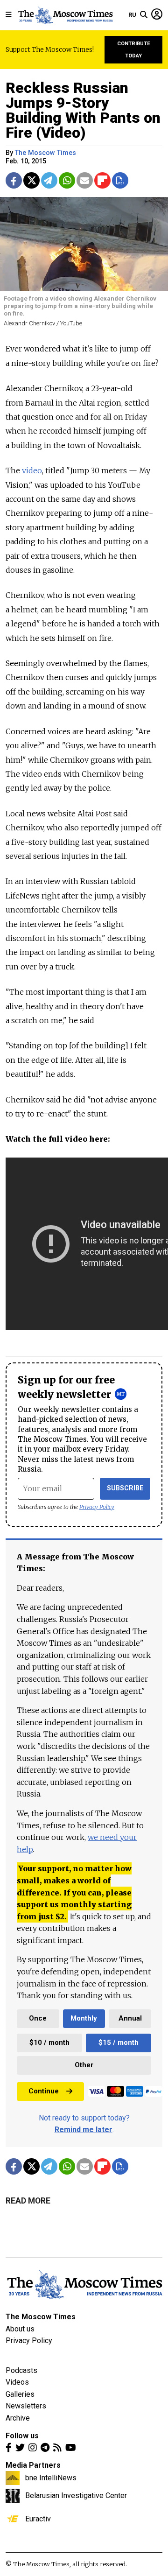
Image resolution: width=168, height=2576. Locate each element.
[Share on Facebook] (14, 180)
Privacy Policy (97, 1507)
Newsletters (26, 2406)
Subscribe (125, 1488)
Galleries (20, 2394)
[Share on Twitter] (31, 180)
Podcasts (21, 2370)
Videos (17, 2382)
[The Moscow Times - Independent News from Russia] (65, 15)
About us (20, 2329)
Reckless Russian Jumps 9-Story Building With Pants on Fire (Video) (83, 110)
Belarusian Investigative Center (76, 2495)
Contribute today (134, 50)
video (32, 470)
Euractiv (38, 2519)
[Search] (144, 15)
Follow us (22, 2436)
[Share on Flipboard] (102, 180)
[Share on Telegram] (49, 180)
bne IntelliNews (51, 2478)
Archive (18, 2418)
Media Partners (33, 2465)
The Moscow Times (41, 2317)
